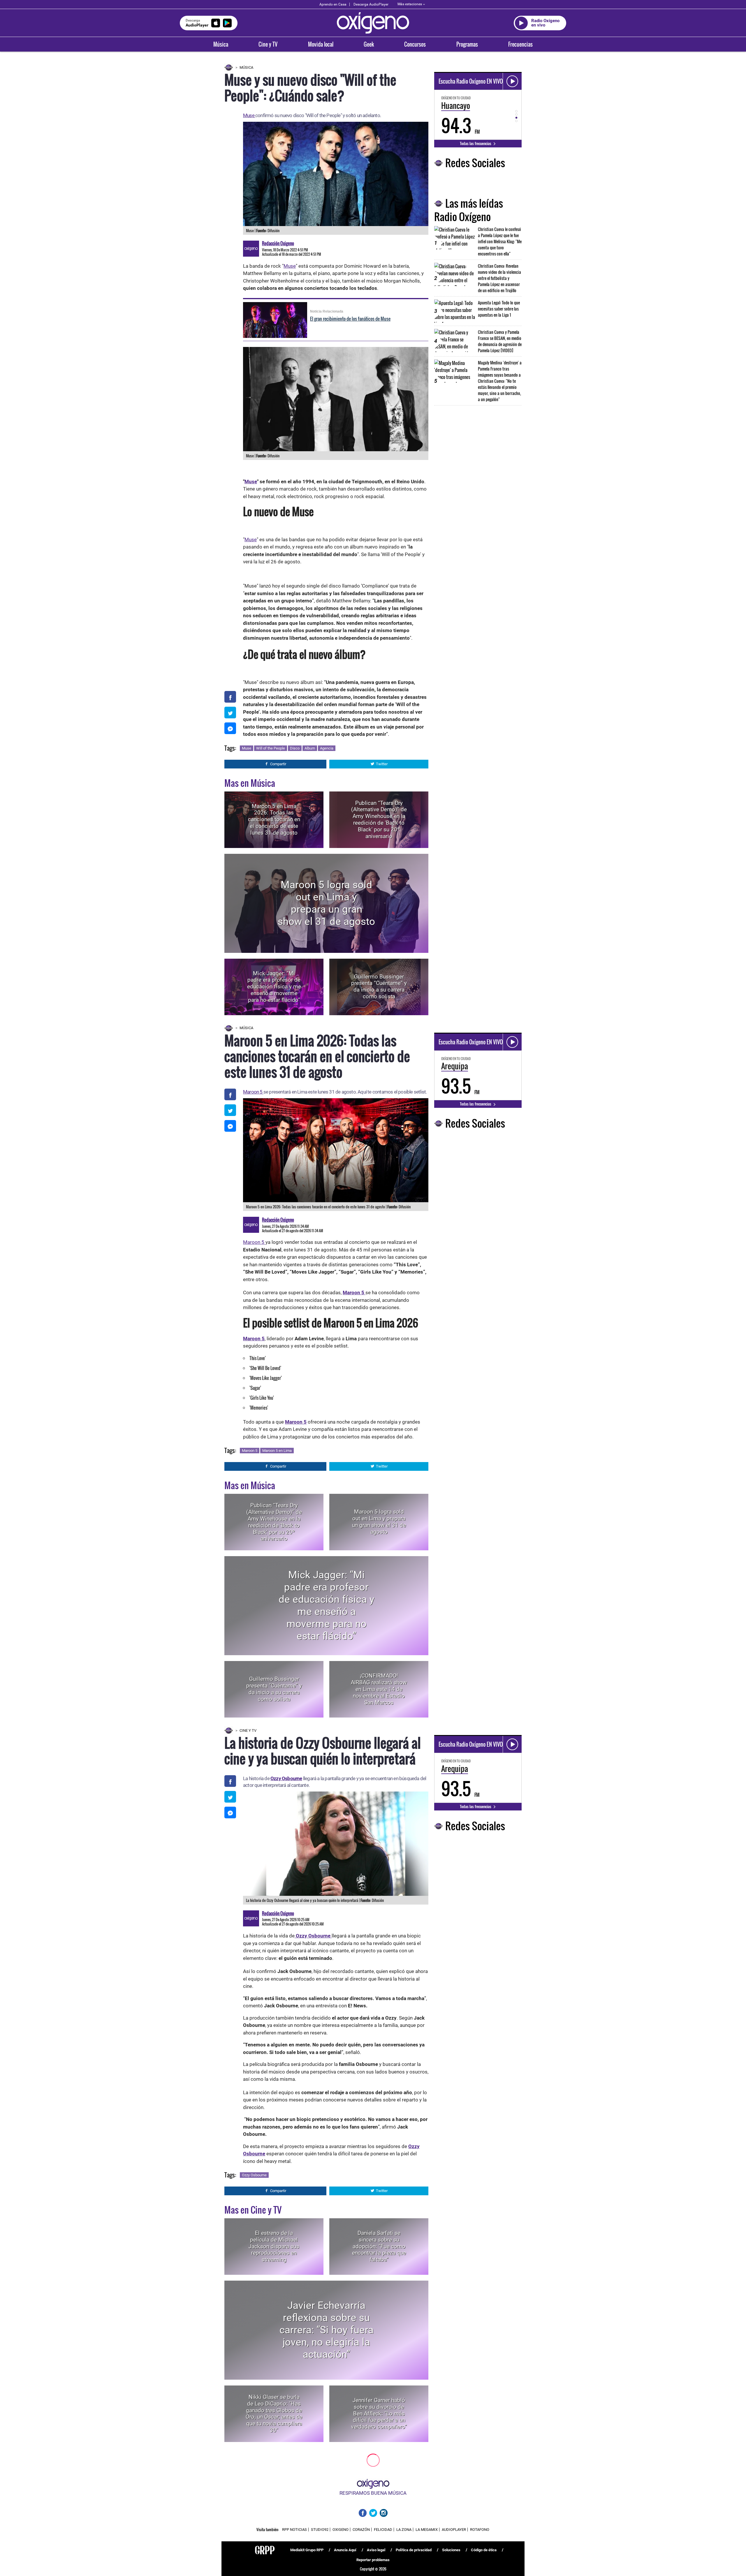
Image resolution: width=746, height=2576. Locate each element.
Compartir (278, 764)
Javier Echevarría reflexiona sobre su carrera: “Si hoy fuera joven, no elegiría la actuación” (327, 2330)
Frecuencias (520, 44)
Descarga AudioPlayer (371, 4)
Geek (369, 44)
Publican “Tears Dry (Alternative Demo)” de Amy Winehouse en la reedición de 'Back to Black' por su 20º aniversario (379, 819)
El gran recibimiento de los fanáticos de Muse (350, 319)
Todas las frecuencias (476, 143)
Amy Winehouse (358, 2537)
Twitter (382, 764)
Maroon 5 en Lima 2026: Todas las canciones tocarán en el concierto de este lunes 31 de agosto (274, 819)
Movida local (321, 44)
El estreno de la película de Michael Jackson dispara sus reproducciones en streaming (274, 2246)
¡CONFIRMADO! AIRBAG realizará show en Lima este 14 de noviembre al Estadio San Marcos (379, 1689)
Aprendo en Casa (333, 4)
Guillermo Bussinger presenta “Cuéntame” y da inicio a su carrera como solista (379, 987)
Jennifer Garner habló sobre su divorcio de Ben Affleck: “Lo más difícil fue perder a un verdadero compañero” (379, 2413)
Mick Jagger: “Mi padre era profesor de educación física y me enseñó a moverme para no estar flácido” (274, 987)
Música (221, 44)
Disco (295, 748)
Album (310, 748)
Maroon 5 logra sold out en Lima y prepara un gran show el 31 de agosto (326, 903)
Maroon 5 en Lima (277, 1451)
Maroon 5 (253, 1092)
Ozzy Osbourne (286, 1778)
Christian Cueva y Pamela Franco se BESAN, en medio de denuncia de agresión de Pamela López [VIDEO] (500, 341)
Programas (467, 44)
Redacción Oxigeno (278, 243)
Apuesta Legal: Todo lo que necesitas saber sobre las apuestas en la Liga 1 (499, 309)
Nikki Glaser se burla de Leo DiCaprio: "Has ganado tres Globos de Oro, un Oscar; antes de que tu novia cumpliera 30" (274, 2414)
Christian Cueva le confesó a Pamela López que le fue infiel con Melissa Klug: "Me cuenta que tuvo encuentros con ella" (500, 241)
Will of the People (271, 748)
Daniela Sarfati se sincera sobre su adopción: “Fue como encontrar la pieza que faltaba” (379, 2246)
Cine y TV (268, 44)
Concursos (415, 44)
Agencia (327, 748)
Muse (249, 115)
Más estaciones (410, 4)
